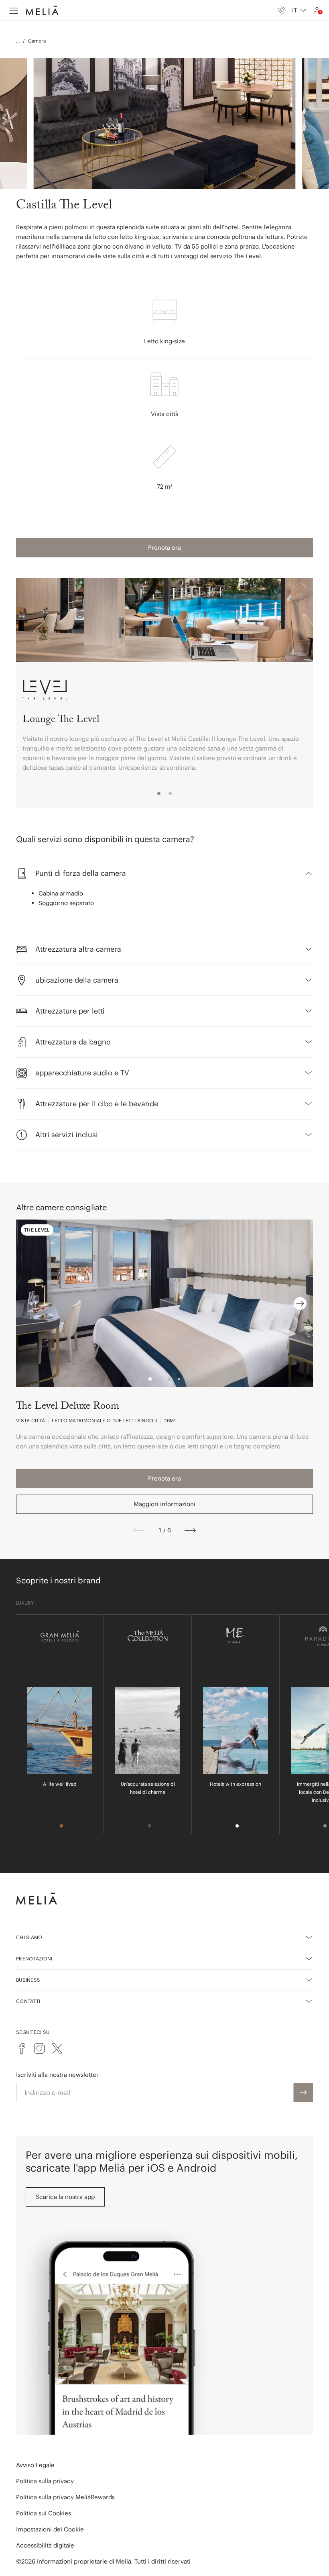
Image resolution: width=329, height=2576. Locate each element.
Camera (37, 41)
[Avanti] (190, 1530)
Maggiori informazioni (164, 1504)
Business (28, 1980)
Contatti (28, 2001)
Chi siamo (29, 1937)
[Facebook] (22, 2048)
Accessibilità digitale (45, 2545)
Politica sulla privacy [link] (45, 2481)
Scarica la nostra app (65, 2197)
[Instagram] (39, 2048)
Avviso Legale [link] (35, 2465)
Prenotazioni (34, 1959)
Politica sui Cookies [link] (44, 2513)
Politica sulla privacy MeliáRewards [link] (65, 2497)
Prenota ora (164, 548)
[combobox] (299, 10)
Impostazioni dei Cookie (50, 2529)
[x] (57, 2048)
